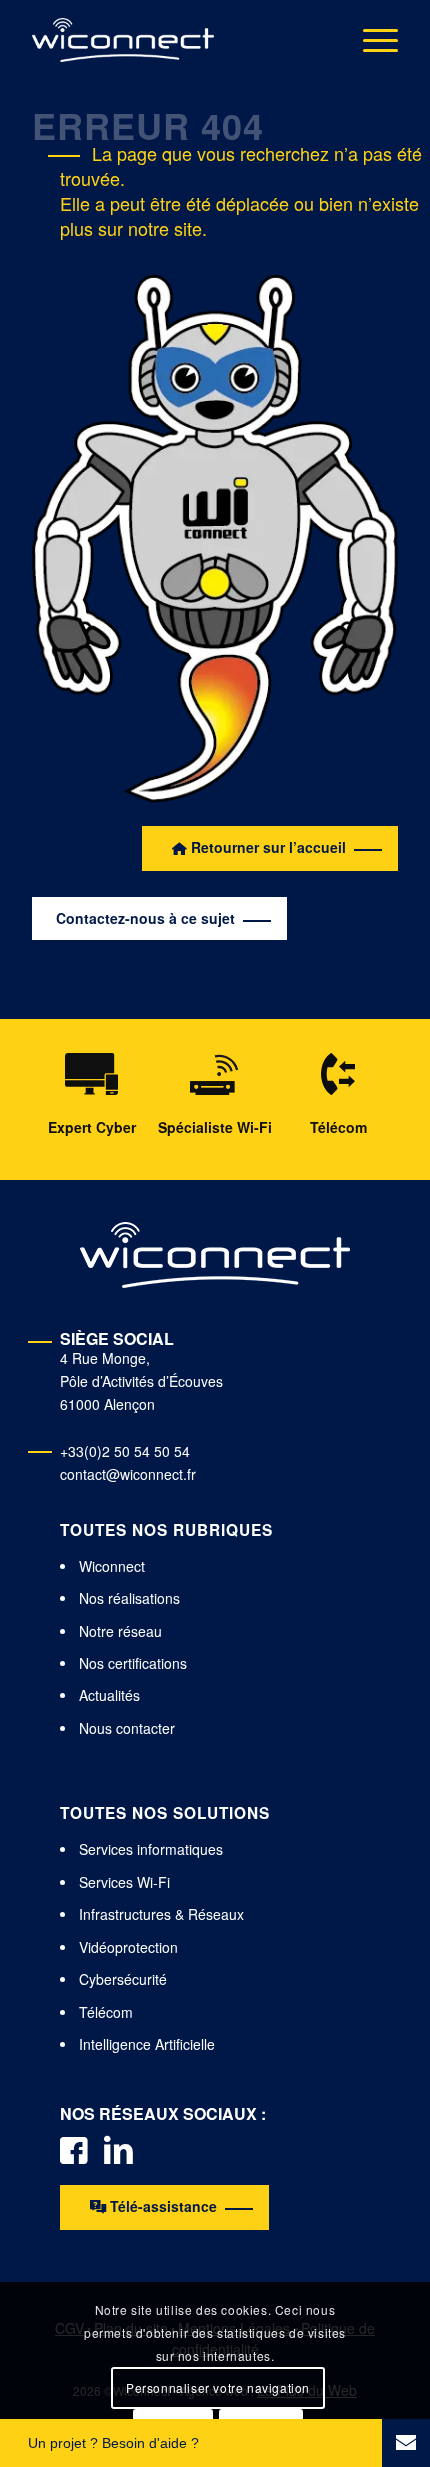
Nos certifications (133, 1663)
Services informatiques (151, 1849)
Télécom (106, 2012)
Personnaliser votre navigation (218, 2387)
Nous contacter (127, 1728)
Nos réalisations (129, 1598)
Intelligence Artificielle (147, 2044)
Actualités (109, 1695)
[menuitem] (370, 40)
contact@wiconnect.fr (128, 1474)
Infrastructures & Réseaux (161, 1914)
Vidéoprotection (128, 1947)
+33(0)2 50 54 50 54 (125, 1451)
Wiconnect (112, 1566)
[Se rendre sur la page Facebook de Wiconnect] (74, 2148)
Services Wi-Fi (124, 1882)
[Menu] (370, 40)
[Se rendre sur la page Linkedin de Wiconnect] (118, 2148)
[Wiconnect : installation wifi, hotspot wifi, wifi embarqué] (123, 40)
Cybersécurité (123, 1979)
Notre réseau (120, 1631)
